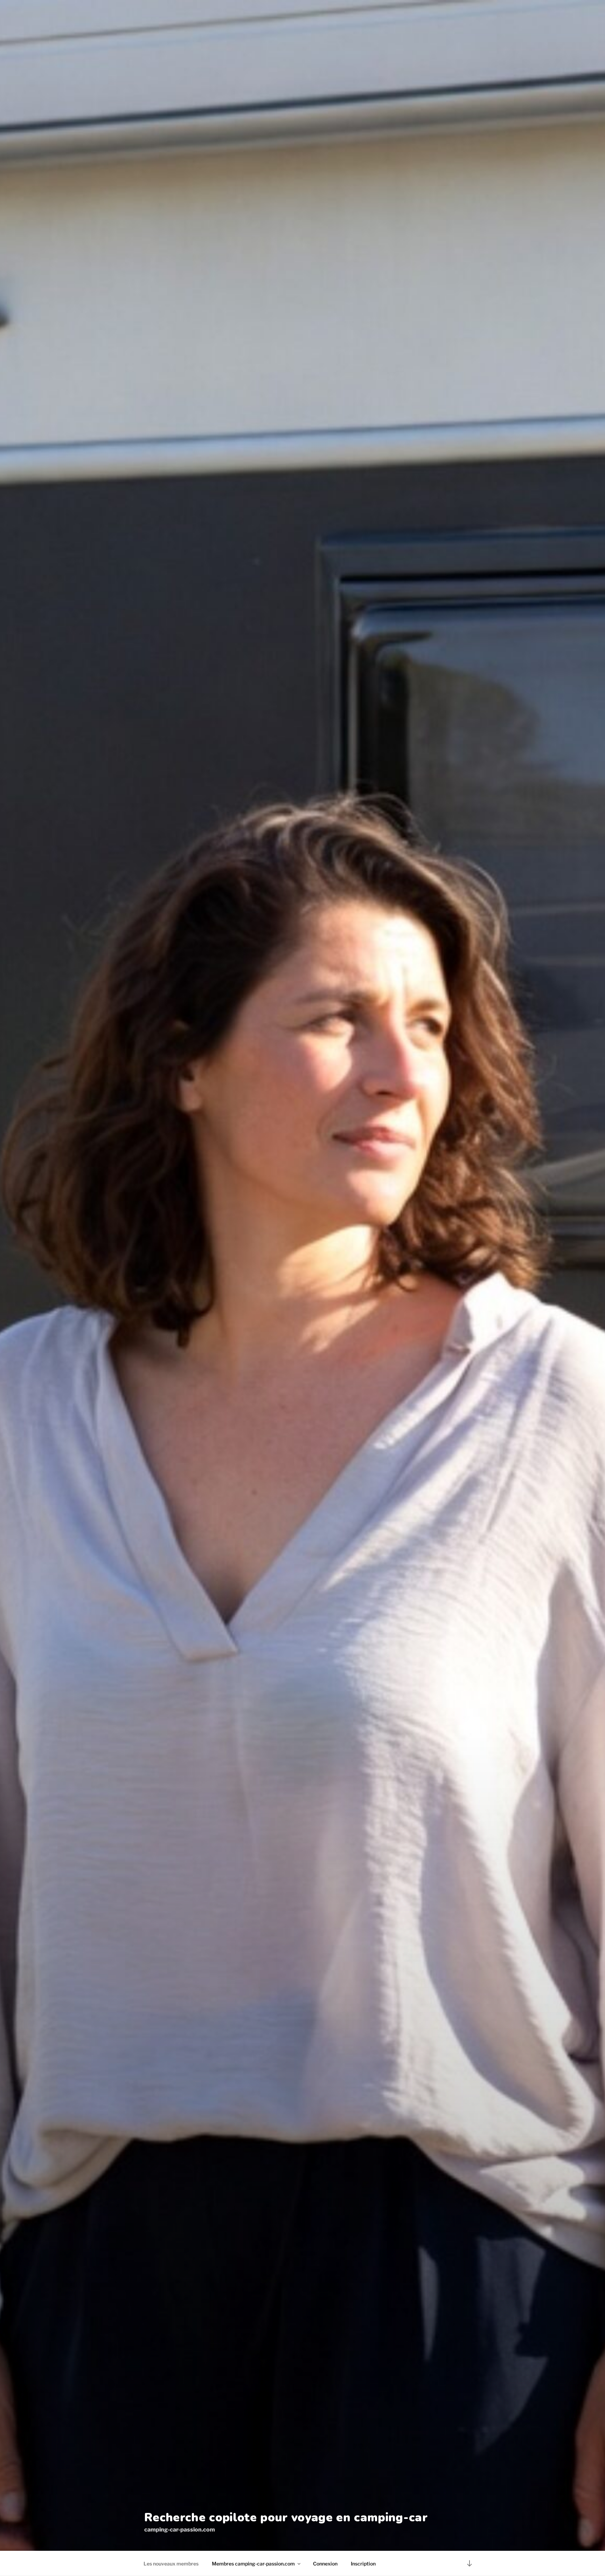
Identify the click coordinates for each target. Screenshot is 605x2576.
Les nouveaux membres (171, 2564)
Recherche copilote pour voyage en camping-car (286, 2517)
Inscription (363, 2564)
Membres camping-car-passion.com (253, 2564)
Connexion (325, 2564)
